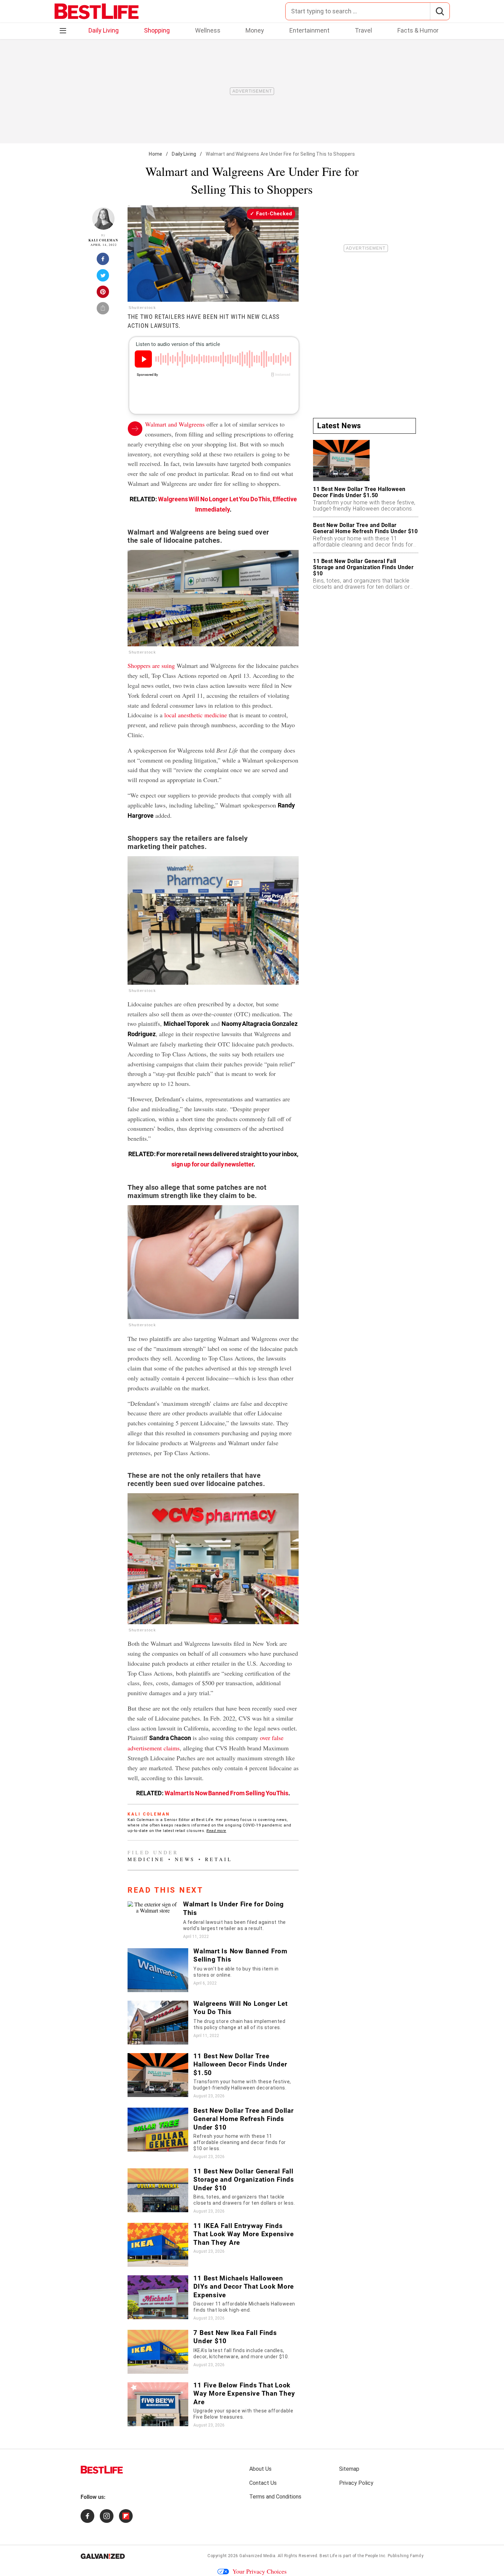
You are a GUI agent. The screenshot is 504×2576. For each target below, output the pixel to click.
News (185, 1859)
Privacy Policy (356, 2483)
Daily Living (104, 30)
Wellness (208, 30)
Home (155, 154)
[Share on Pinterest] (103, 294)
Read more (216, 1831)
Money (255, 30)
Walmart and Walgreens (175, 424)
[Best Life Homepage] (97, 11)
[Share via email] (103, 310)
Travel (363, 30)
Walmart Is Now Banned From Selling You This (227, 1793)
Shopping (157, 30)
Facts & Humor (418, 30)
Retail (219, 1859)
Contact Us (263, 2483)
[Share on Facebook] (103, 261)
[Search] (440, 11)
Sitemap (349, 2469)
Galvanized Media (257, 2556)
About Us (260, 2469)
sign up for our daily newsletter (213, 1164)
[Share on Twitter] (103, 277)
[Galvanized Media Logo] (103, 2556)
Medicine (146, 1859)
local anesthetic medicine (196, 715)
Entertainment (309, 30)
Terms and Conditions (275, 2497)
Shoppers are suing (151, 666)
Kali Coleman (103, 240)
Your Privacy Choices (260, 2571)
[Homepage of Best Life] (102, 2470)
